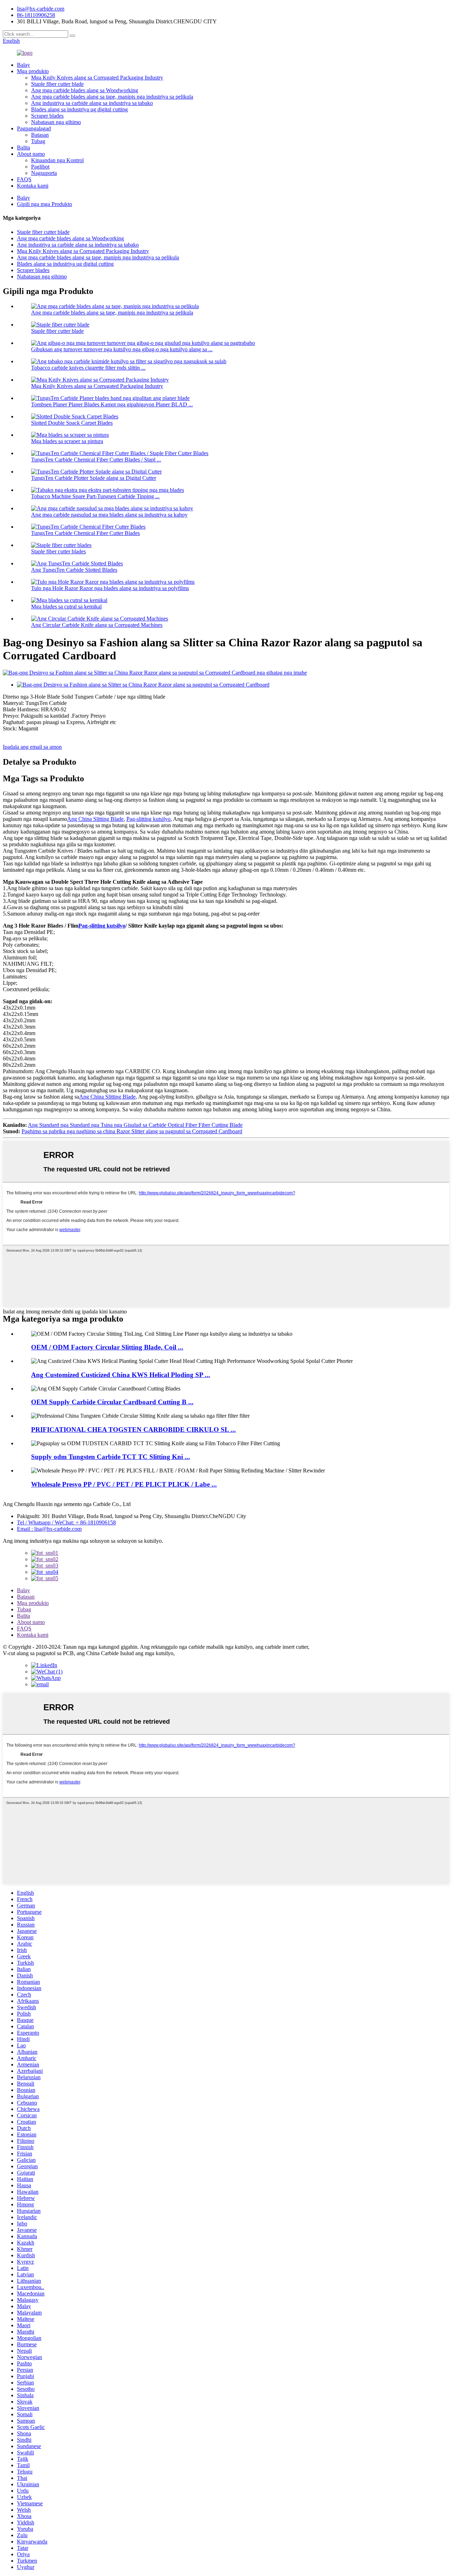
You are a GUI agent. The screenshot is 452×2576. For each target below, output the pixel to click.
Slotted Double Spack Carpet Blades (72, 423)
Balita (23, 148)
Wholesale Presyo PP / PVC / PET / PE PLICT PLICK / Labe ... (124, 1484)
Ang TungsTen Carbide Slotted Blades (74, 570)
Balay (23, 65)
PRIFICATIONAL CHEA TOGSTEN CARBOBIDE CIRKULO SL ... (133, 1430)
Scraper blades (47, 116)
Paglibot (40, 167)
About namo (31, 154)
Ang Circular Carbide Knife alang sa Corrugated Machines (97, 625)
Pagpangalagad (34, 128)
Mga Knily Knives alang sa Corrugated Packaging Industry (97, 78)
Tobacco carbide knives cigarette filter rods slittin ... (88, 368)
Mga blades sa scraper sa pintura (67, 441)
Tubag (38, 141)
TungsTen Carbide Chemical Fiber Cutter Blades (85, 533)
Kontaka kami (33, 186)
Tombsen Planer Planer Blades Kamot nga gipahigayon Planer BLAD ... (112, 404)
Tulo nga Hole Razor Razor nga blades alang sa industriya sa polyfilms (110, 588)
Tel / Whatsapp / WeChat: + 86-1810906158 (66, 1522)
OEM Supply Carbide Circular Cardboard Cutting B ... (112, 1402)
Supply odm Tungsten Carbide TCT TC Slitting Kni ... (111, 1457)
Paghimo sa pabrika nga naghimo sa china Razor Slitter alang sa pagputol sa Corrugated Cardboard (132, 1131)
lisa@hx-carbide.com (41, 9)
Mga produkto (33, 71)
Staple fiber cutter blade (57, 84)
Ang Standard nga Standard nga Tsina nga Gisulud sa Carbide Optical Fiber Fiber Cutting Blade (135, 1125)
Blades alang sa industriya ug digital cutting (79, 109)
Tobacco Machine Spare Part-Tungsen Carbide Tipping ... (95, 496)
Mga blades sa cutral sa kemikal (66, 607)
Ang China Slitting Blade (95, 819)
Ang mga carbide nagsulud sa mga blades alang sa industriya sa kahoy (109, 515)
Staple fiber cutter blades (58, 551)
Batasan (40, 135)
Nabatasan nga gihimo (56, 122)
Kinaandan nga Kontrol (57, 160)
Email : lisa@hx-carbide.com (49, 1529)
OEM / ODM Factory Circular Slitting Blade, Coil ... (107, 1347)
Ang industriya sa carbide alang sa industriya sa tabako (92, 103)
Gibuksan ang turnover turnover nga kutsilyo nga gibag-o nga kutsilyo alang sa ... (122, 349)
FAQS (24, 179)
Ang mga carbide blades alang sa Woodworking (85, 90)
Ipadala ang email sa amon (32, 747)
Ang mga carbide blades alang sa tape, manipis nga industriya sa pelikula (112, 97)
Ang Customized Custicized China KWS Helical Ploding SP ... (121, 1375)
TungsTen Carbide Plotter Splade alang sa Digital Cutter (94, 478)
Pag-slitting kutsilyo (148, 819)
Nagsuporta (44, 173)
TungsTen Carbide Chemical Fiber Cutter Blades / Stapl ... (96, 460)
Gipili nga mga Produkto (44, 204)
